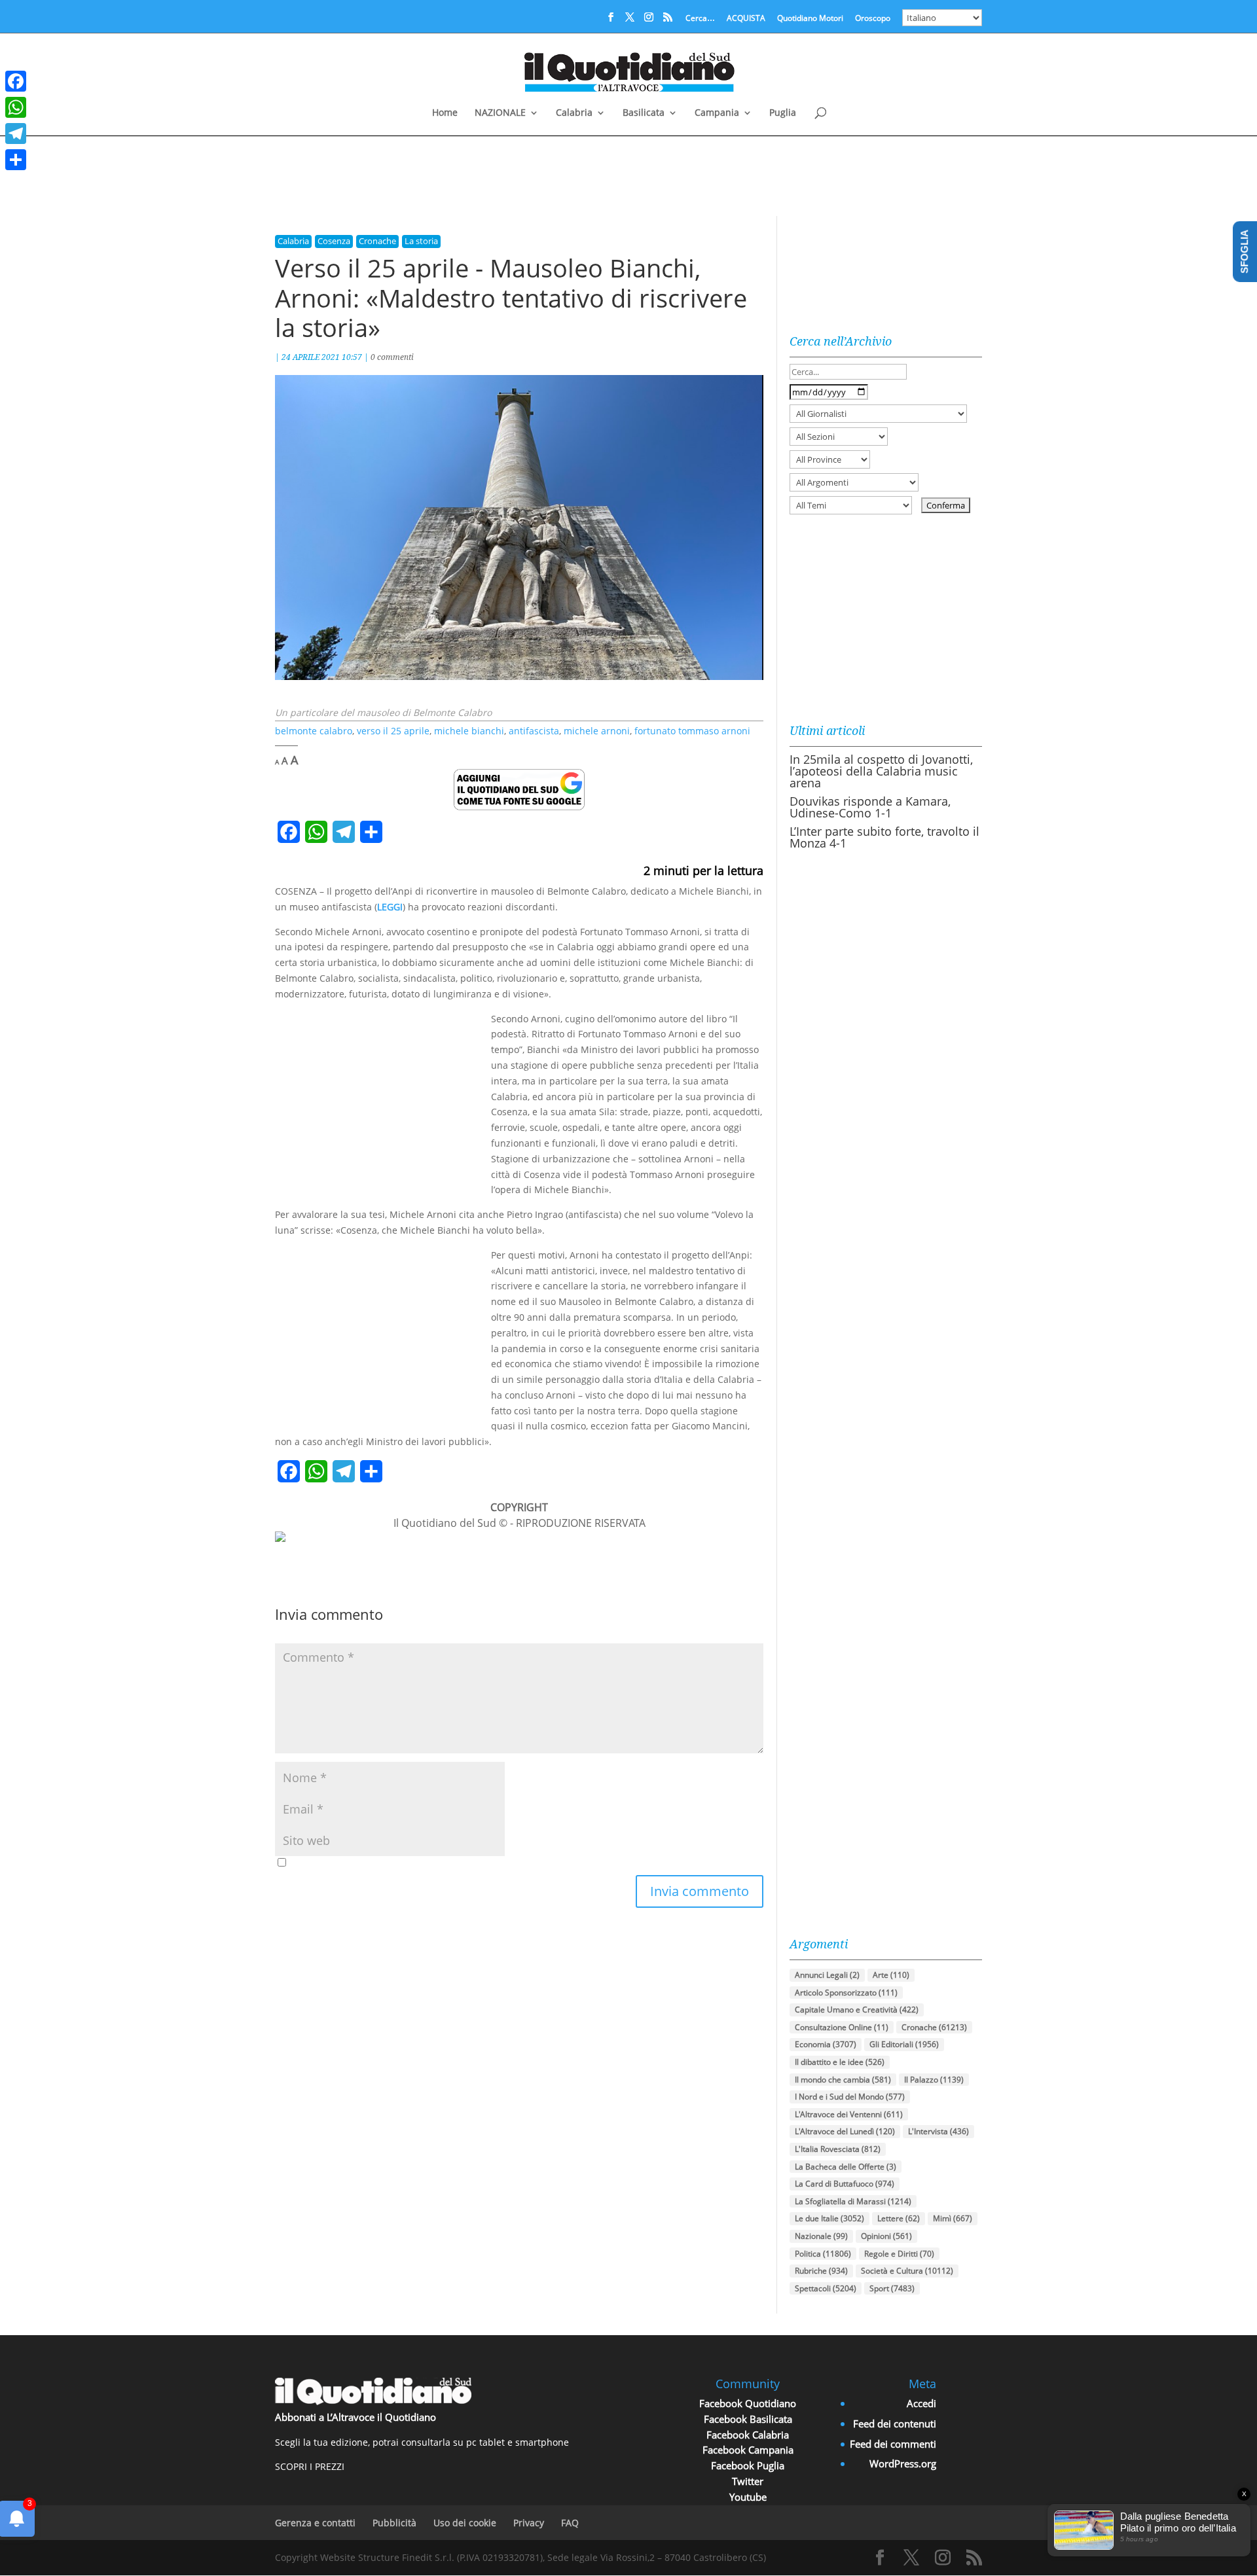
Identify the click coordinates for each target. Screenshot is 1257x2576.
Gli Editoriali (904, 2044)
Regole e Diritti (899, 2254)
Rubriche (821, 2271)
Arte (891, 1975)
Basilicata (644, 113)
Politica (823, 2254)
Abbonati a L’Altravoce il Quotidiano (355, 2417)
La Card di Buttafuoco (845, 2184)
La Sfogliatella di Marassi (853, 2201)
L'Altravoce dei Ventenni (849, 2114)
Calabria (574, 113)
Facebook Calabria (748, 2435)
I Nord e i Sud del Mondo (850, 2097)
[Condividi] (16, 160)
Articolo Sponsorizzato (846, 1993)
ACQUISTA (746, 19)
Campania (717, 113)
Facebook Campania (748, 2450)
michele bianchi (469, 731)
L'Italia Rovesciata (838, 2149)
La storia (421, 241)
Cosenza (334, 241)
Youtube (748, 2497)
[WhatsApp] (16, 107)
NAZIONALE (500, 113)
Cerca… (700, 19)
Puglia (783, 113)
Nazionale (821, 2236)
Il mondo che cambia (843, 2080)
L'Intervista (938, 2131)
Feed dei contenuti (895, 2424)
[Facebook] (16, 81)
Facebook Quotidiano (748, 2403)
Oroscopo (873, 19)
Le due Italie (829, 2218)
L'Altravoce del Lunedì (845, 2131)
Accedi (921, 2403)
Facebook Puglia (748, 2465)
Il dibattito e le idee (840, 2062)
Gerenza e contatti (315, 2523)
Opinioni (886, 2236)
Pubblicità (394, 2523)
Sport (892, 2288)
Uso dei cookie (465, 2523)
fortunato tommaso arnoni (692, 731)
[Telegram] (16, 134)
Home (445, 113)
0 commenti (392, 357)
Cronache (377, 241)
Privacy (529, 2523)
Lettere (899, 2218)
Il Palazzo (934, 2080)
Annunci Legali (827, 1975)
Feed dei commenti (893, 2444)
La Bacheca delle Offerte (846, 2167)
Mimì (953, 2218)
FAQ (570, 2523)
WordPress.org (903, 2463)
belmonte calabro (314, 731)
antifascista (534, 731)
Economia (826, 2044)
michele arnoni (597, 731)
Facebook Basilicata (748, 2419)
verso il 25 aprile (393, 731)
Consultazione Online (842, 2027)
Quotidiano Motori (810, 19)
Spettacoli (826, 2288)
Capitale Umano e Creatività (857, 2010)
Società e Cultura (907, 2271)
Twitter (748, 2481)
